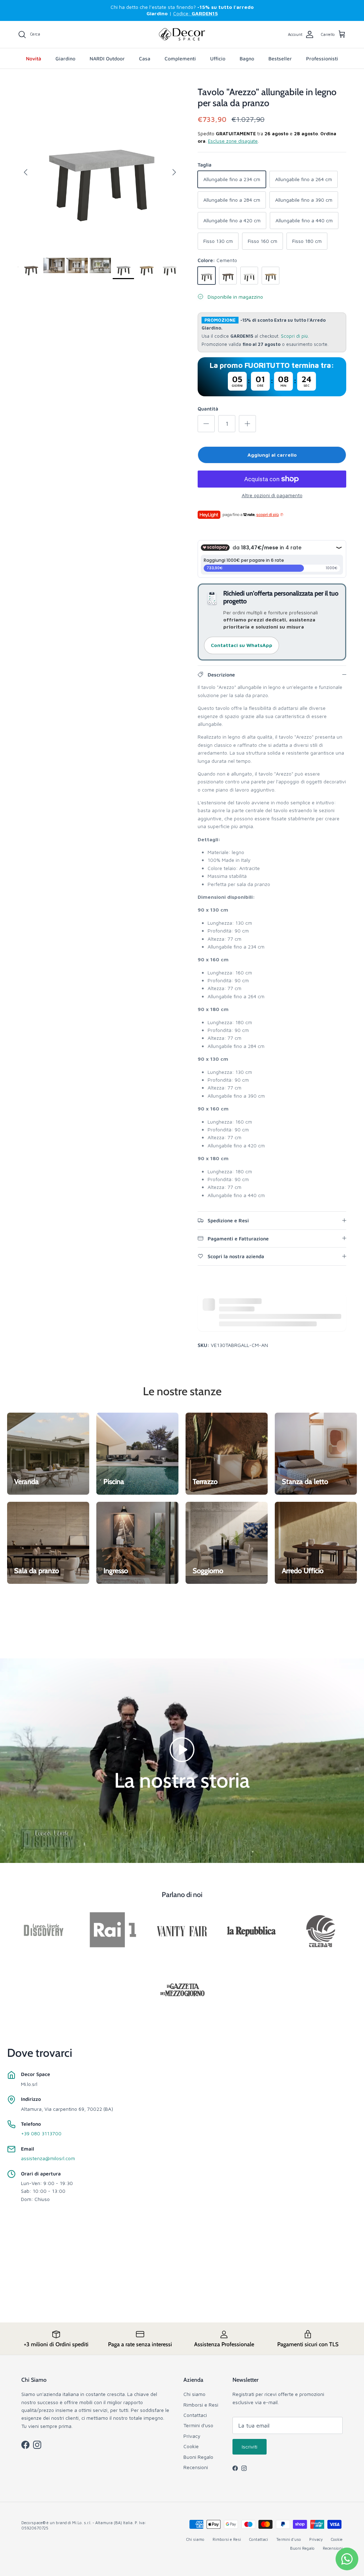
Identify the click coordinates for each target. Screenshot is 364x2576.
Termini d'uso (198, 2425)
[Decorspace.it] (182, 34)
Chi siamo (194, 2394)
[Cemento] (207, 276)
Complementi (180, 58)
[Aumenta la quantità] (247, 424)
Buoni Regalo (198, 2457)
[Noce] (228, 276)
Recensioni (196, 2467)
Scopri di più (294, 336)
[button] (182, 1749)
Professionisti (322, 58)
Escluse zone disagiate (233, 141)
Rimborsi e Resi (201, 2405)
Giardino (65, 58)
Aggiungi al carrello (272, 455)
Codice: (196, 13)
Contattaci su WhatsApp (242, 645)
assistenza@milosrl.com (48, 2158)
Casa (145, 58)
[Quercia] (271, 276)
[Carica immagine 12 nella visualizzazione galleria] (100, 169)
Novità (34, 58)
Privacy (192, 2436)
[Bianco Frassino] (249, 276)
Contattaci (195, 2415)
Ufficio (218, 58)
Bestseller (280, 58)
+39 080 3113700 (41, 2133)
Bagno (247, 58)
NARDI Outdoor (107, 58)
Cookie (191, 2446)
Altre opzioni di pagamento (272, 495)
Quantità (208, 409)
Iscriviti (250, 2447)
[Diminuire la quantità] (206, 424)
